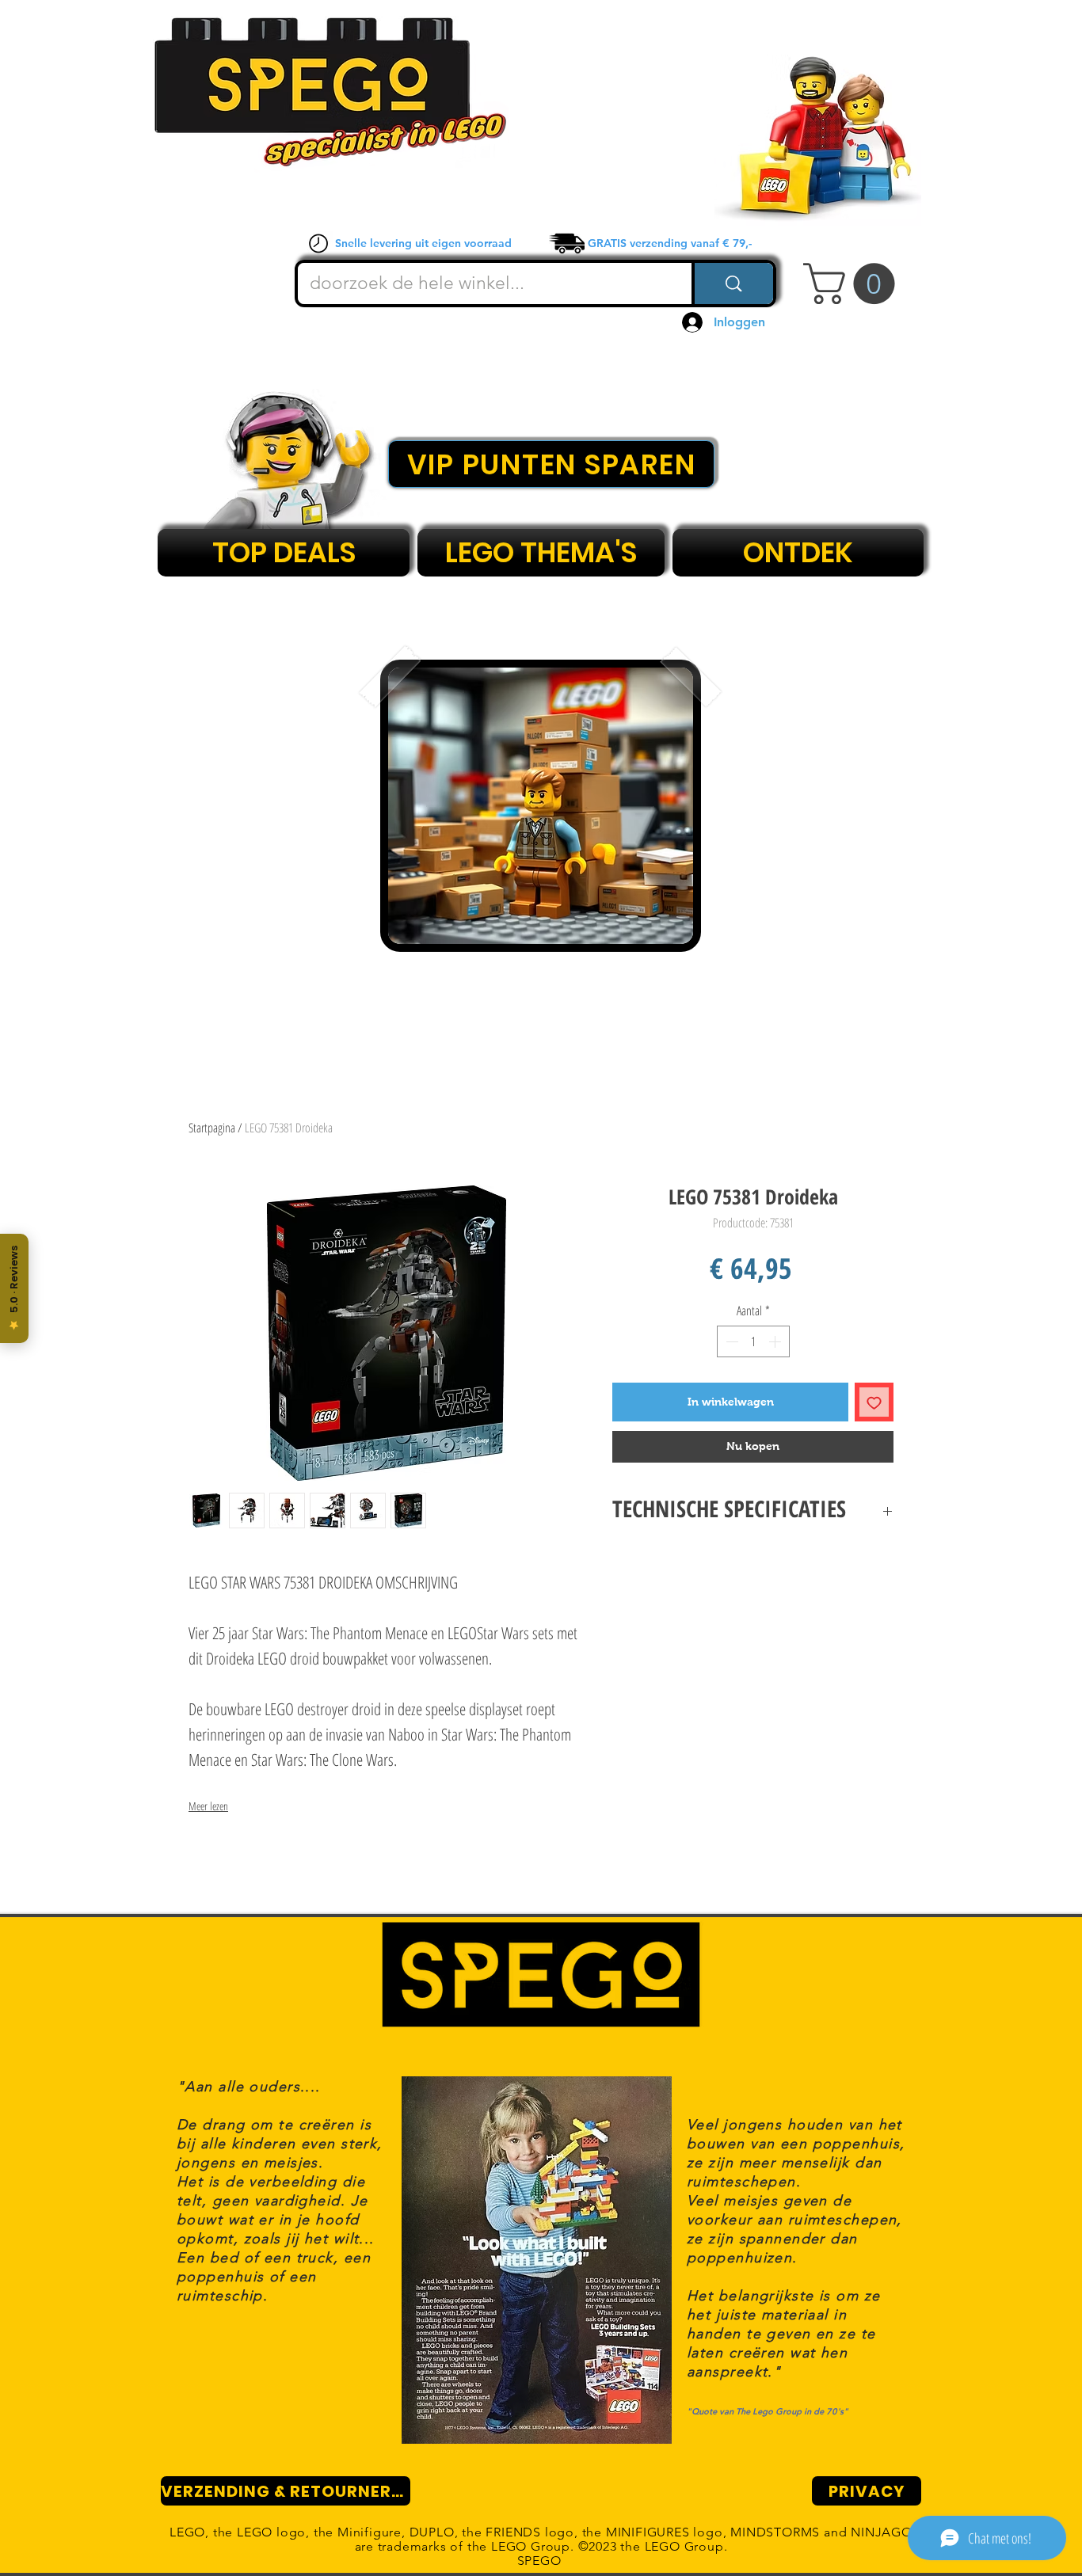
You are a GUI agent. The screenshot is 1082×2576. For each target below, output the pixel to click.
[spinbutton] (753, 1341)
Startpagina (212, 1128)
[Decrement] (730, 1341)
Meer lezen (208, 1806)
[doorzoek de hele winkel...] (732, 283)
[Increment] (776, 1341)
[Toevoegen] (874, 1402)
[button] (854, 283)
